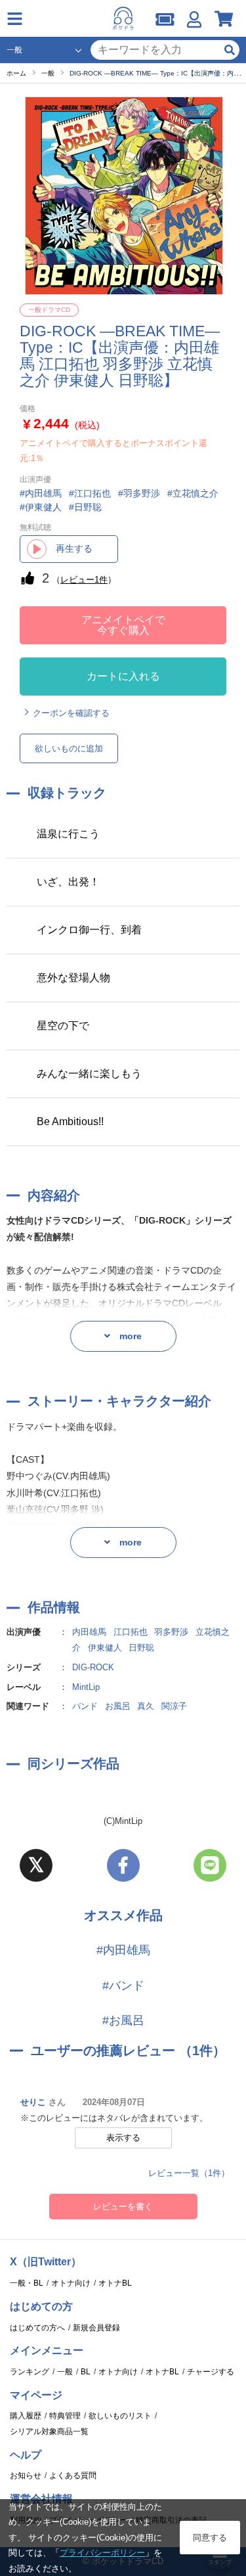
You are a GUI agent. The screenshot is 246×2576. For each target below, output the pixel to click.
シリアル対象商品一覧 (49, 2432)
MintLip (86, 1687)
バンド (85, 1706)
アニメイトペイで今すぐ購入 (123, 625)
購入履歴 (26, 2416)
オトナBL (115, 2283)
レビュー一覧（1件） (189, 2173)
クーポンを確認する (71, 713)
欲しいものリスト (120, 2416)
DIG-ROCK (93, 1667)
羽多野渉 (171, 1632)
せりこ (33, 2102)
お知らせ (26, 2476)
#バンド (123, 1986)
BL (86, 2372)
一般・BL (27, 2283)
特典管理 (65, 2416)
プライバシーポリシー (102, 2553)
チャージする (211, 2372)
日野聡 (141, 1648)
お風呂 (118, 1706)
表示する (123, 2138)
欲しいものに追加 (69, 748)
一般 (65, 2372)
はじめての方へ (37, 2328)
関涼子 (174, 1706)
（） (84, 580)
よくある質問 (73, 2476)
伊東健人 (105, 1648)
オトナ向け (71, 2283)
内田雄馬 (89, 1632)
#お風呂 (123, 2020)
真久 (146, 1706)
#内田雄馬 (123, 1950)
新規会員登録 (96, 2328)
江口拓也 (131, 1632)
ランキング (30, 2372)
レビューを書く (123, 2207)
